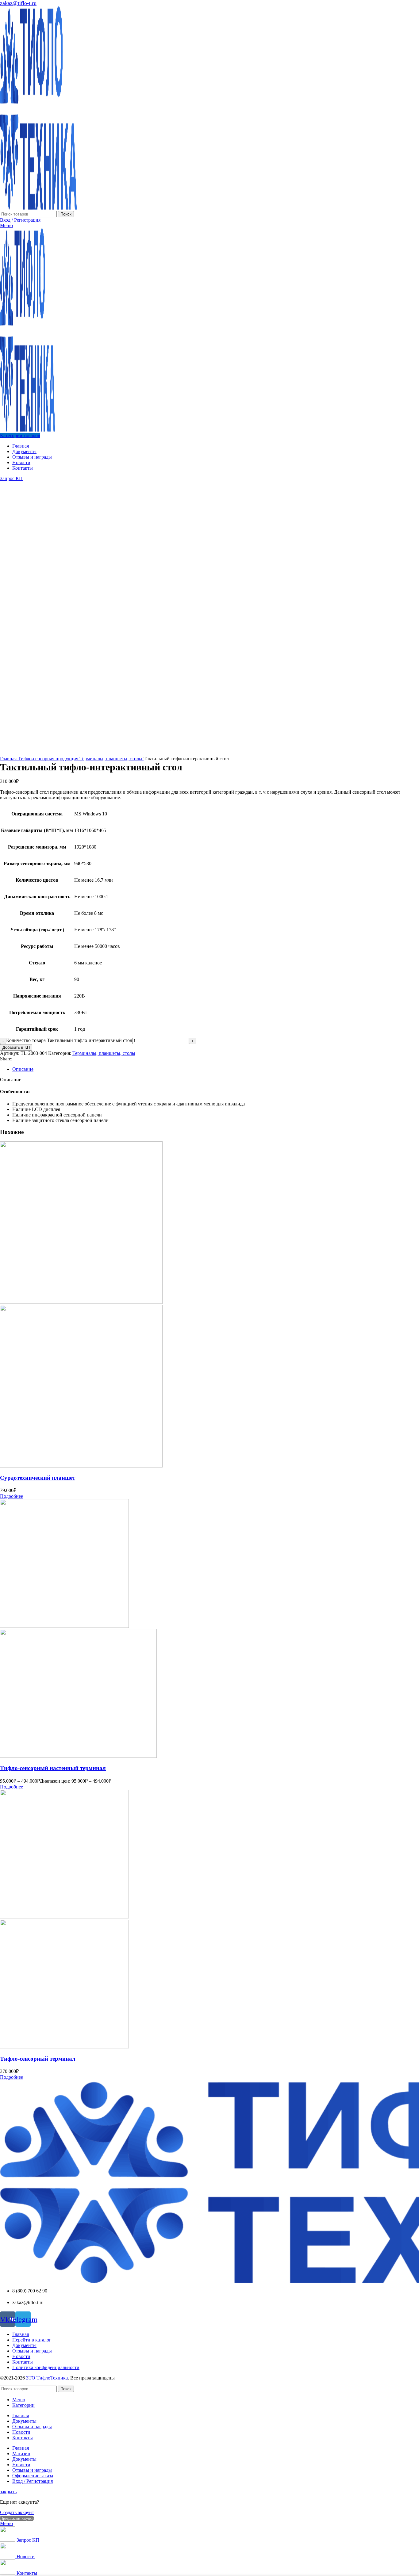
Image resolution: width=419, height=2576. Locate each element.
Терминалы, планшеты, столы (111, 759)
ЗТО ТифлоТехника (47, 2378)
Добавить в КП (16, 1047)
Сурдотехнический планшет (38, 1478)
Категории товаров (20, 435)
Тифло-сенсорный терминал (38, 2059)
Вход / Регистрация (33, 2481)
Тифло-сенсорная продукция (49, 759)
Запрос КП (11, 478)
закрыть (8, 2492)
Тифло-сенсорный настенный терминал (53, 1768)
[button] (12, 1496)
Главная (9, 759)
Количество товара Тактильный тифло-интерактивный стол (69, 1040)
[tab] (216, 1069)
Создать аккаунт (17, 2512)
